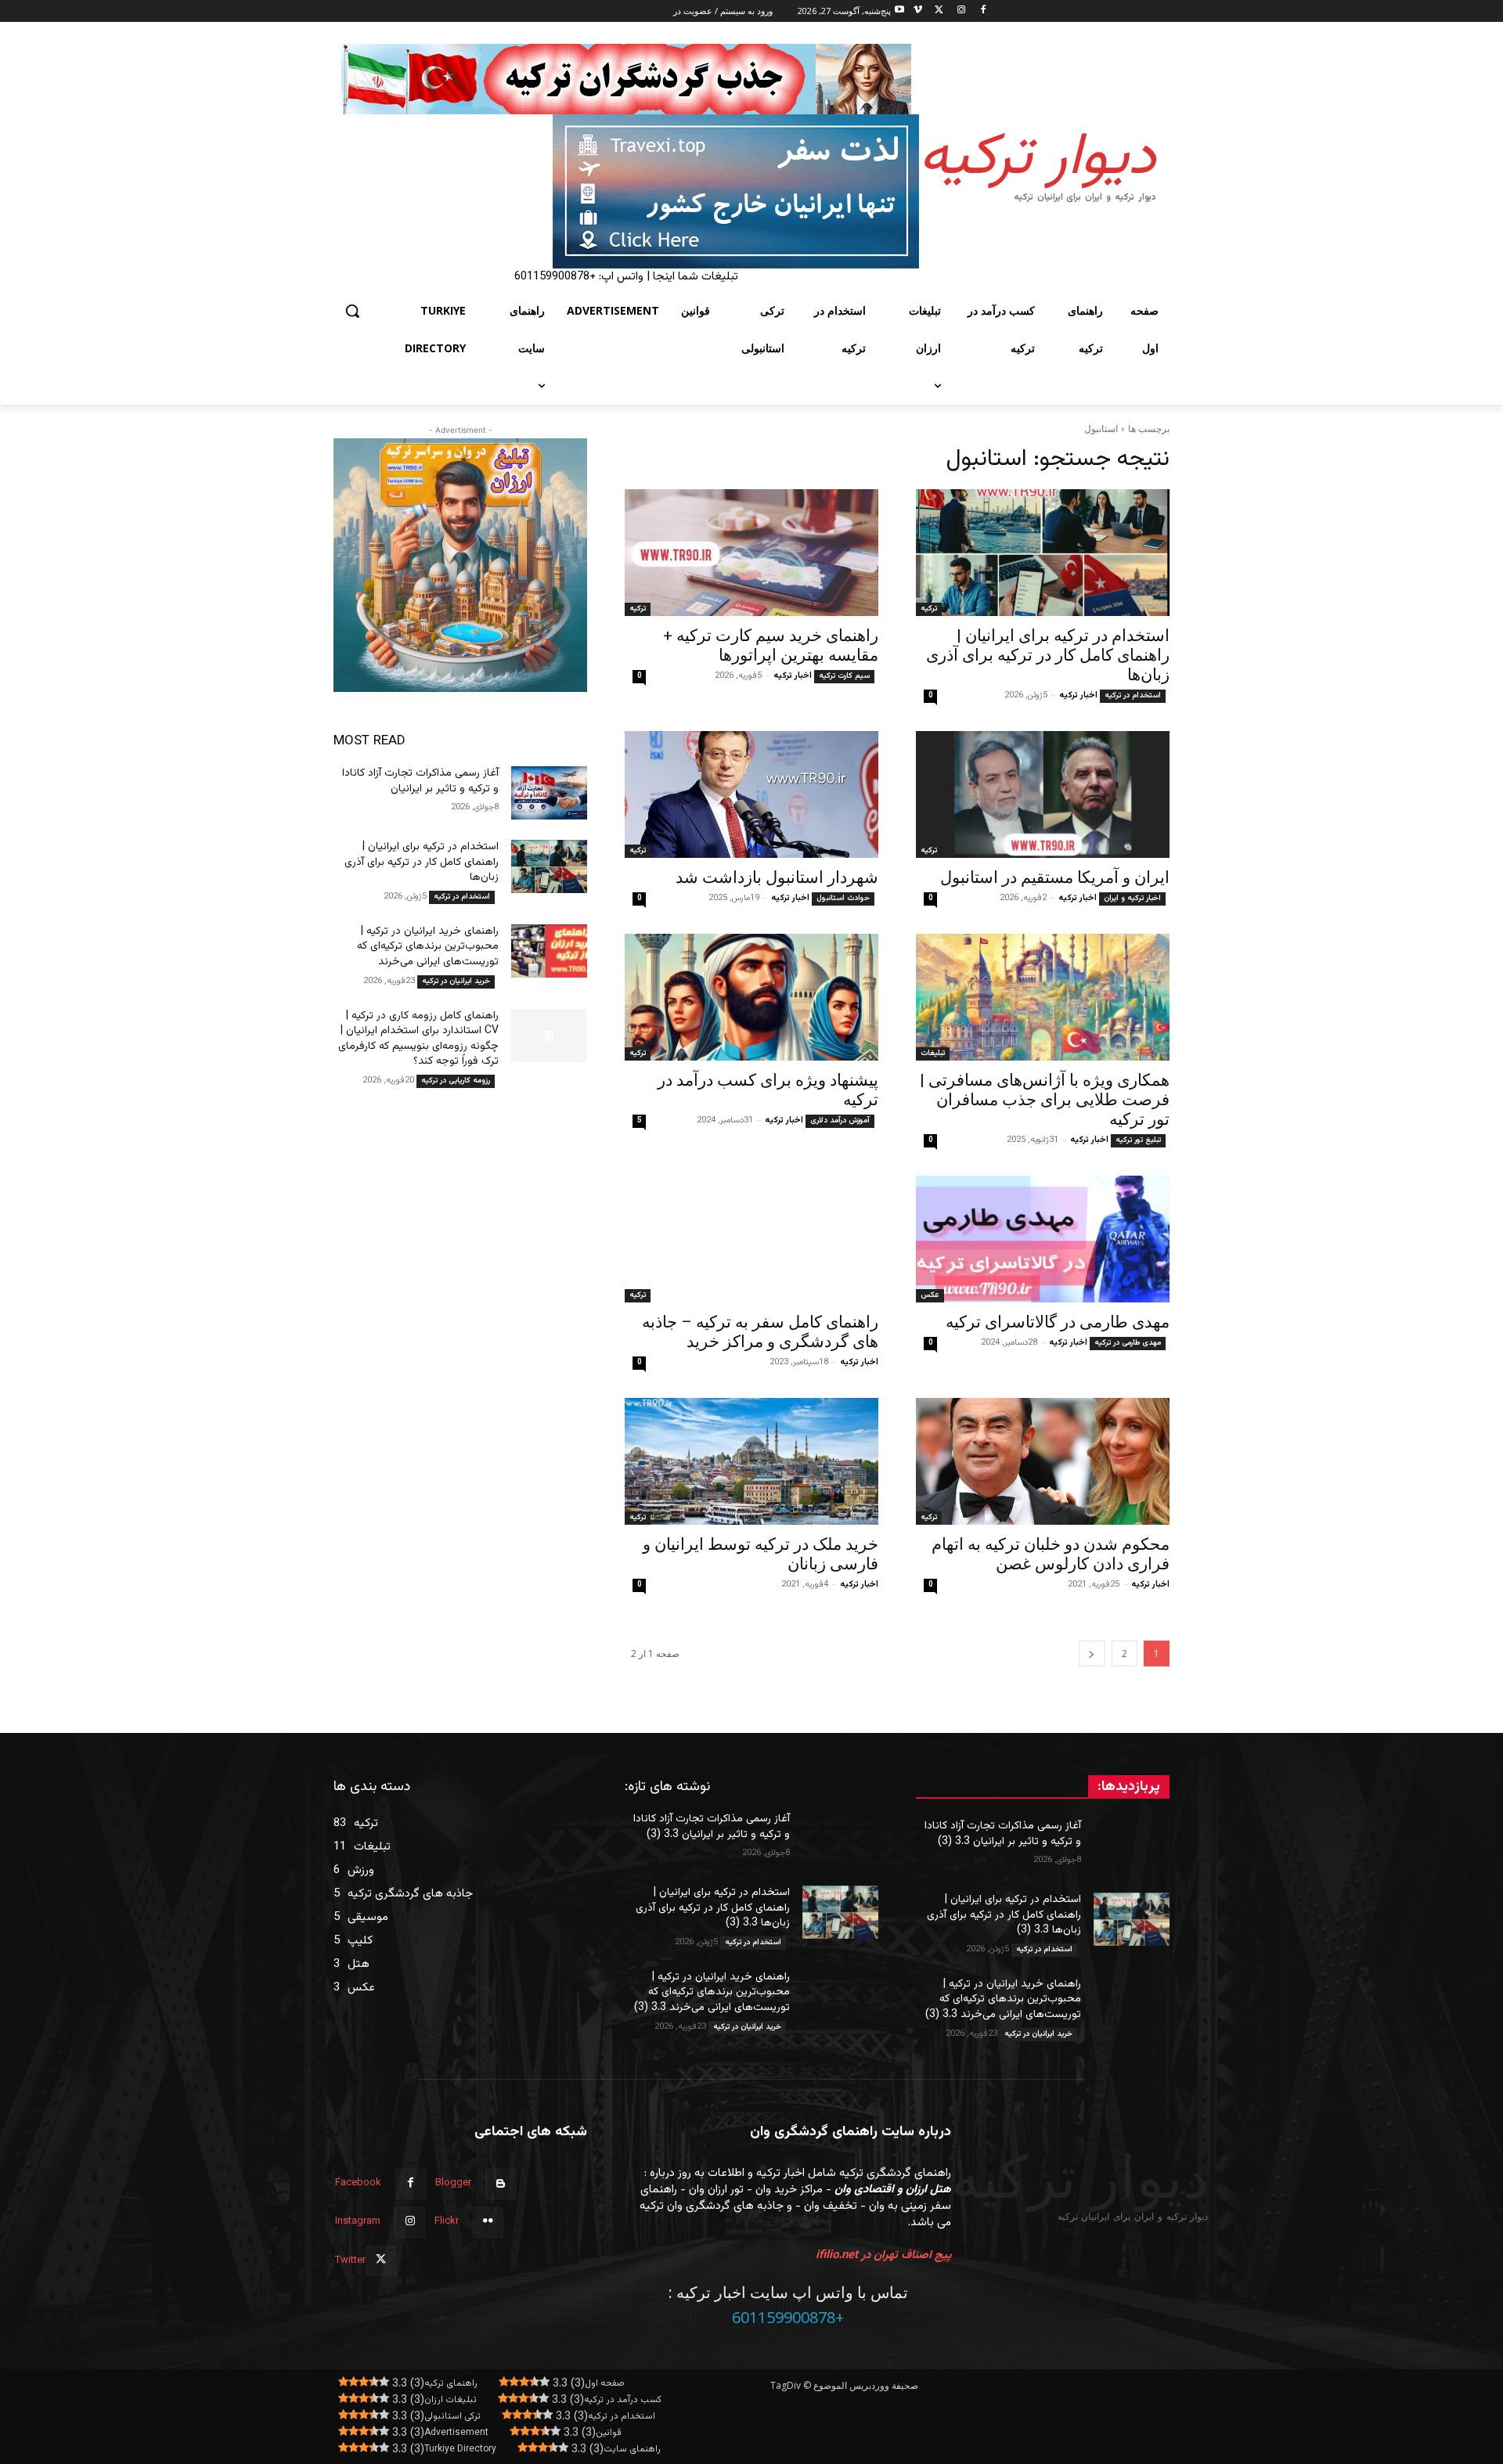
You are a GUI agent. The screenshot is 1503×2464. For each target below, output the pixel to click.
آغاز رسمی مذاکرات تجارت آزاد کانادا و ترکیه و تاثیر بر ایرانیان (420, 781)
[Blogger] (501, 2184)
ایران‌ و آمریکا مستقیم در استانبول (1055, 877)
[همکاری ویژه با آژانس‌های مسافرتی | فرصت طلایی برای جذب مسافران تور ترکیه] (1043, 997)
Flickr (447, 2221)
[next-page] (1092, 1653)
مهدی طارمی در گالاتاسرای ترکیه (1058, 1322)
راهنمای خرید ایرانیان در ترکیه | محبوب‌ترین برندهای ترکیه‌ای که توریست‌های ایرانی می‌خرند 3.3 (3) (1003, 1999)
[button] (352, 311)
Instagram (358, 2221)
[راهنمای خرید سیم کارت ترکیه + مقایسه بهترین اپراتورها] (751, 553)
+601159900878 (788, 2317)
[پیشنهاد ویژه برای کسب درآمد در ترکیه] (751, 997)
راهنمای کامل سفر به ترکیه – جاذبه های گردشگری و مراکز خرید (760, 1332)
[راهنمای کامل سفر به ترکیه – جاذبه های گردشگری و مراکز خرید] (751, 1239)
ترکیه (929, 609)
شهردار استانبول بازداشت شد (777, 877)
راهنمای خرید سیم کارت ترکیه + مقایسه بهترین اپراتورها (771, 645)
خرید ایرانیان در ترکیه (456, 981)
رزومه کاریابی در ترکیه (456, 1081)
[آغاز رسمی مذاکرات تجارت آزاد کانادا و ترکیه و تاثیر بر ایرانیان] (549, 793)
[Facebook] (983, 11)
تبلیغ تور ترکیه (1138, 1140)
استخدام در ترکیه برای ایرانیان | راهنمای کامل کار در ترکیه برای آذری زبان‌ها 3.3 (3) (1004, 1915)
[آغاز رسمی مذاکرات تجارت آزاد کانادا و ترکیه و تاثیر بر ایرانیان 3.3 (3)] (1132, 1846)
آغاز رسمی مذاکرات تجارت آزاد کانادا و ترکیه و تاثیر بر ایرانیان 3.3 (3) (1003, 1834)
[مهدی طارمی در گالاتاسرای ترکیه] (1043, 1239)
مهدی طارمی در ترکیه (1128, 1343)
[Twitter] (940, 11)
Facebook (358, 2183)
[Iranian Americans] (626, 191)
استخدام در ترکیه (1133, 695)
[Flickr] (488, 2223)
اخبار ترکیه (1078, 695)
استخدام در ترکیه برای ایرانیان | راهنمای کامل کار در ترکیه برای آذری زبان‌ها (1048, 655)
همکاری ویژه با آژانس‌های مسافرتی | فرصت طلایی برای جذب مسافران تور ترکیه (1045, 1100)
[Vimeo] (918, 11)
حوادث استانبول (843, 898)
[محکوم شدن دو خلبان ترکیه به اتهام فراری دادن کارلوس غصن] (1043, 1461)
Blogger (453, 2183)
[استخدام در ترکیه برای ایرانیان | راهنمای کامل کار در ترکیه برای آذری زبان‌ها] (1043, 553)
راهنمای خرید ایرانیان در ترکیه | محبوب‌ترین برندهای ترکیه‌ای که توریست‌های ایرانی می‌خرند (428, 947)
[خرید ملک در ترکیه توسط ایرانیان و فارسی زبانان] (751, 1461)
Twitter (350, 2260)
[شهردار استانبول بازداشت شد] (751, 794)
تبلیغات (933, 1053)
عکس (930, 1295)
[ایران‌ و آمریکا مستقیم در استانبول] (1043, 794)
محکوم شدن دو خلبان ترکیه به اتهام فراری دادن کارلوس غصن (1051, 1554)
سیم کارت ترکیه (844, 676)
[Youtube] (900, 11)
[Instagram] (961, 11)
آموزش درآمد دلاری (840, 1120)
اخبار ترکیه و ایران (1132, 898)
